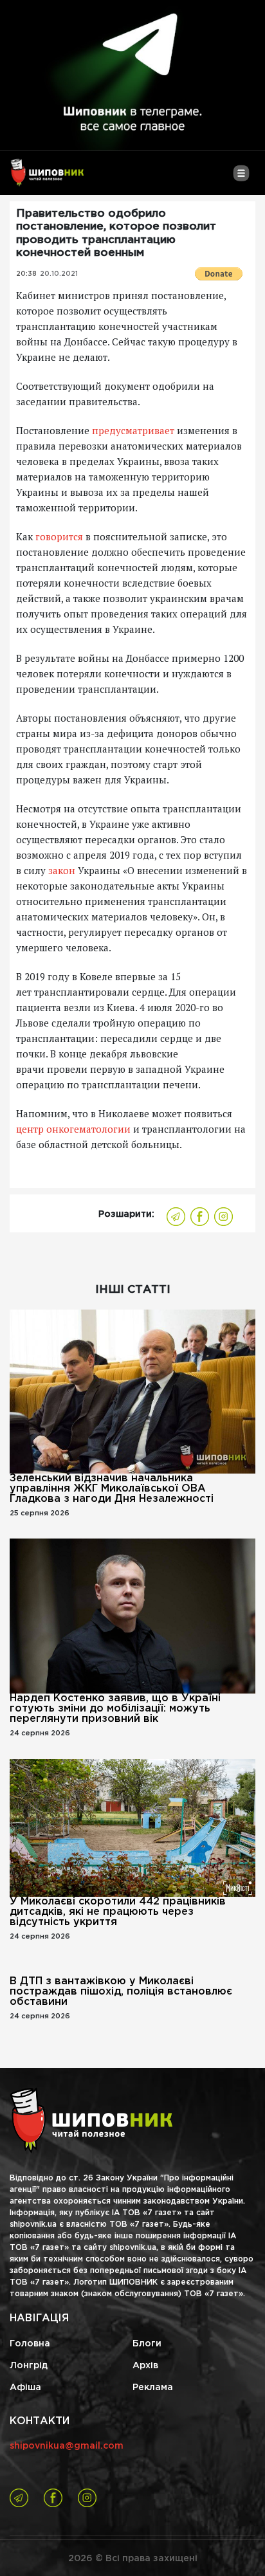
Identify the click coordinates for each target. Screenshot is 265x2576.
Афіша (25, 2388)
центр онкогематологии (73, 1129)
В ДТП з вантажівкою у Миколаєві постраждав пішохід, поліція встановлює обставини (121, 1992)
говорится (59, 536)
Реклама (153, 2388)
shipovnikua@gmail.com (67, 2446)
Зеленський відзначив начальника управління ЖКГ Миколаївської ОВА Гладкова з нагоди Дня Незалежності (112, 1489)
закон (62, 870)
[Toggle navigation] (241, 178)
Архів (145, 2366)
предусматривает (133, 430)
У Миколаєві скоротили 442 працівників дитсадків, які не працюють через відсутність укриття (118, 1912)
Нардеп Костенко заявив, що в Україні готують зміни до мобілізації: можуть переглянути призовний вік (115, 1709)
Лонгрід (29, 2366)
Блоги (147, 2344)
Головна (30, 2344)
